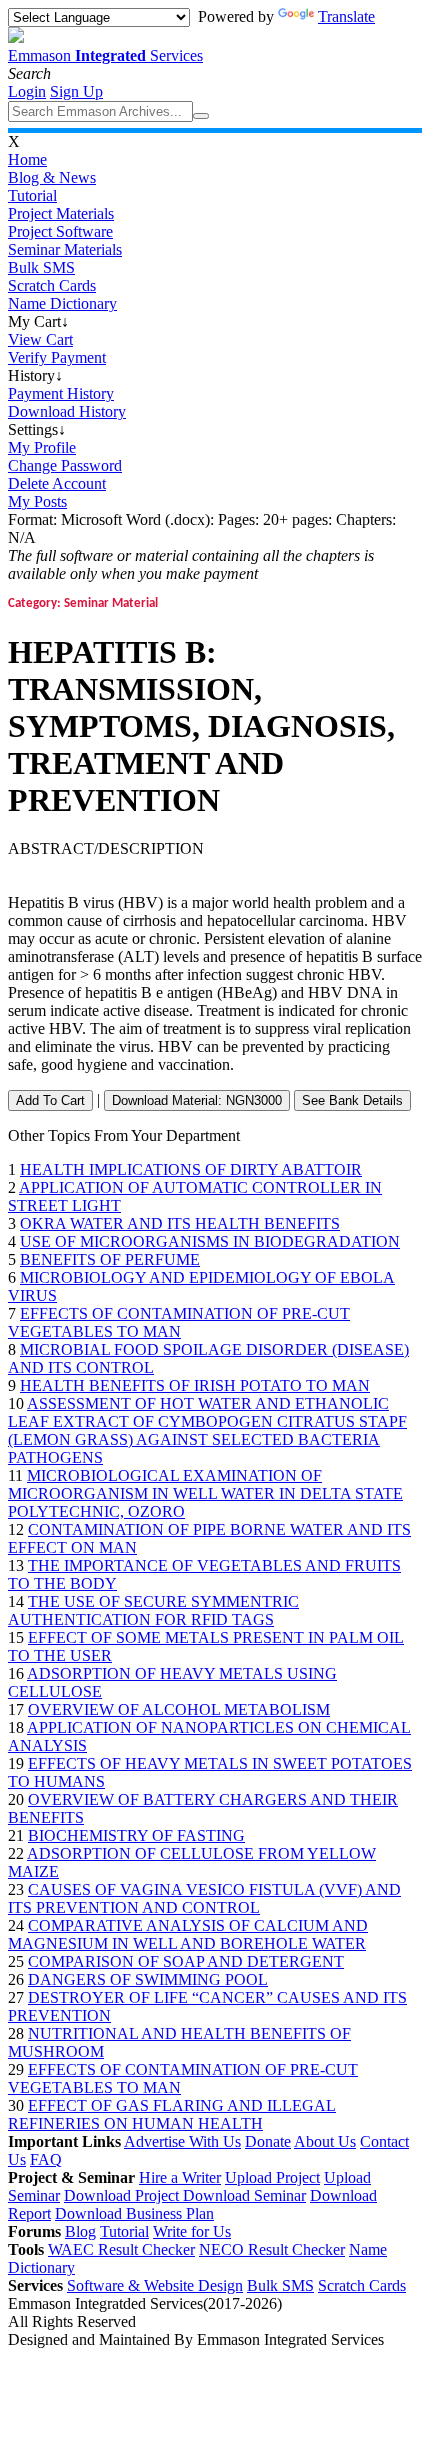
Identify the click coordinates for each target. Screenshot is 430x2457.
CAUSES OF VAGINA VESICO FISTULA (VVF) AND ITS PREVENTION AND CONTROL (204, 1898)
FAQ (46, 2159)
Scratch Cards (52, 285)
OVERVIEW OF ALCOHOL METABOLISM (179, 1709)
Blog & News (52, 177)
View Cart (40, 339)
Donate (268, 2141)
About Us (325, 2141)
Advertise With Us (182, 2141)
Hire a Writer (180, 2177)
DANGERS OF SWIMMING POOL (148, 1979)
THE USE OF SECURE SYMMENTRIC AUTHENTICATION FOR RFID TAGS (153, 1610)
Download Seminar (244, 2195)
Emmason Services (105, 55)
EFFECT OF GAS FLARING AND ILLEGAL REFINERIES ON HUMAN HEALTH (172, 2114)
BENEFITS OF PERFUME (110, 1259)
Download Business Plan (134, 2213)
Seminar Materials (65, 249)
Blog (80, 2231)
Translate (346, 16)
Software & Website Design (155, 2285)
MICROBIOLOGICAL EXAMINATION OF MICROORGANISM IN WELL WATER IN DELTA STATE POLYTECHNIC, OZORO (205, 1493)
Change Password (65, 465)
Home (27, 159)
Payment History (61, 393)
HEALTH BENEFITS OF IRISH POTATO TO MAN (195, 1385)
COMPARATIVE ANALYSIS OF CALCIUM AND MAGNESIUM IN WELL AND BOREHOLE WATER (188, 1934)
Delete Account (57, 483)
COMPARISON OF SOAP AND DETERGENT (186, 1961)
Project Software (60, 231)
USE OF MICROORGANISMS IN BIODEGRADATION (210, 1241)
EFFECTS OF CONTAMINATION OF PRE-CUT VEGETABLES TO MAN (179, 1322)
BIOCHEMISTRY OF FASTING (136, 1835)
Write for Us (192, 2231)
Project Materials (61, 213)
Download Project (123, 2195)
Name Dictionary (62, 303)
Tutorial (32, 195)
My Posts (37, 501)
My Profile (42, 447)
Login (27, 91)
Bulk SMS (41, 267)
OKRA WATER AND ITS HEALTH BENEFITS (180, 1223)
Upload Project (272, 2177)
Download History (67, 411)
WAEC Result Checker (121, 2249)
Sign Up (76, 91)
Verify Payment (57, 357)
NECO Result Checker (272, 2249)
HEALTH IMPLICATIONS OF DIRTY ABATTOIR (191, 1169)
